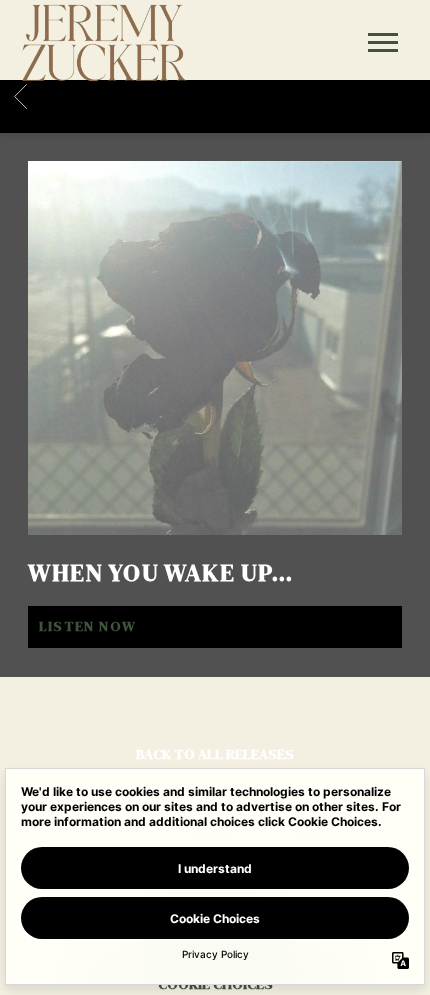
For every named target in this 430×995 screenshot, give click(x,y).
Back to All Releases (215, 754)
